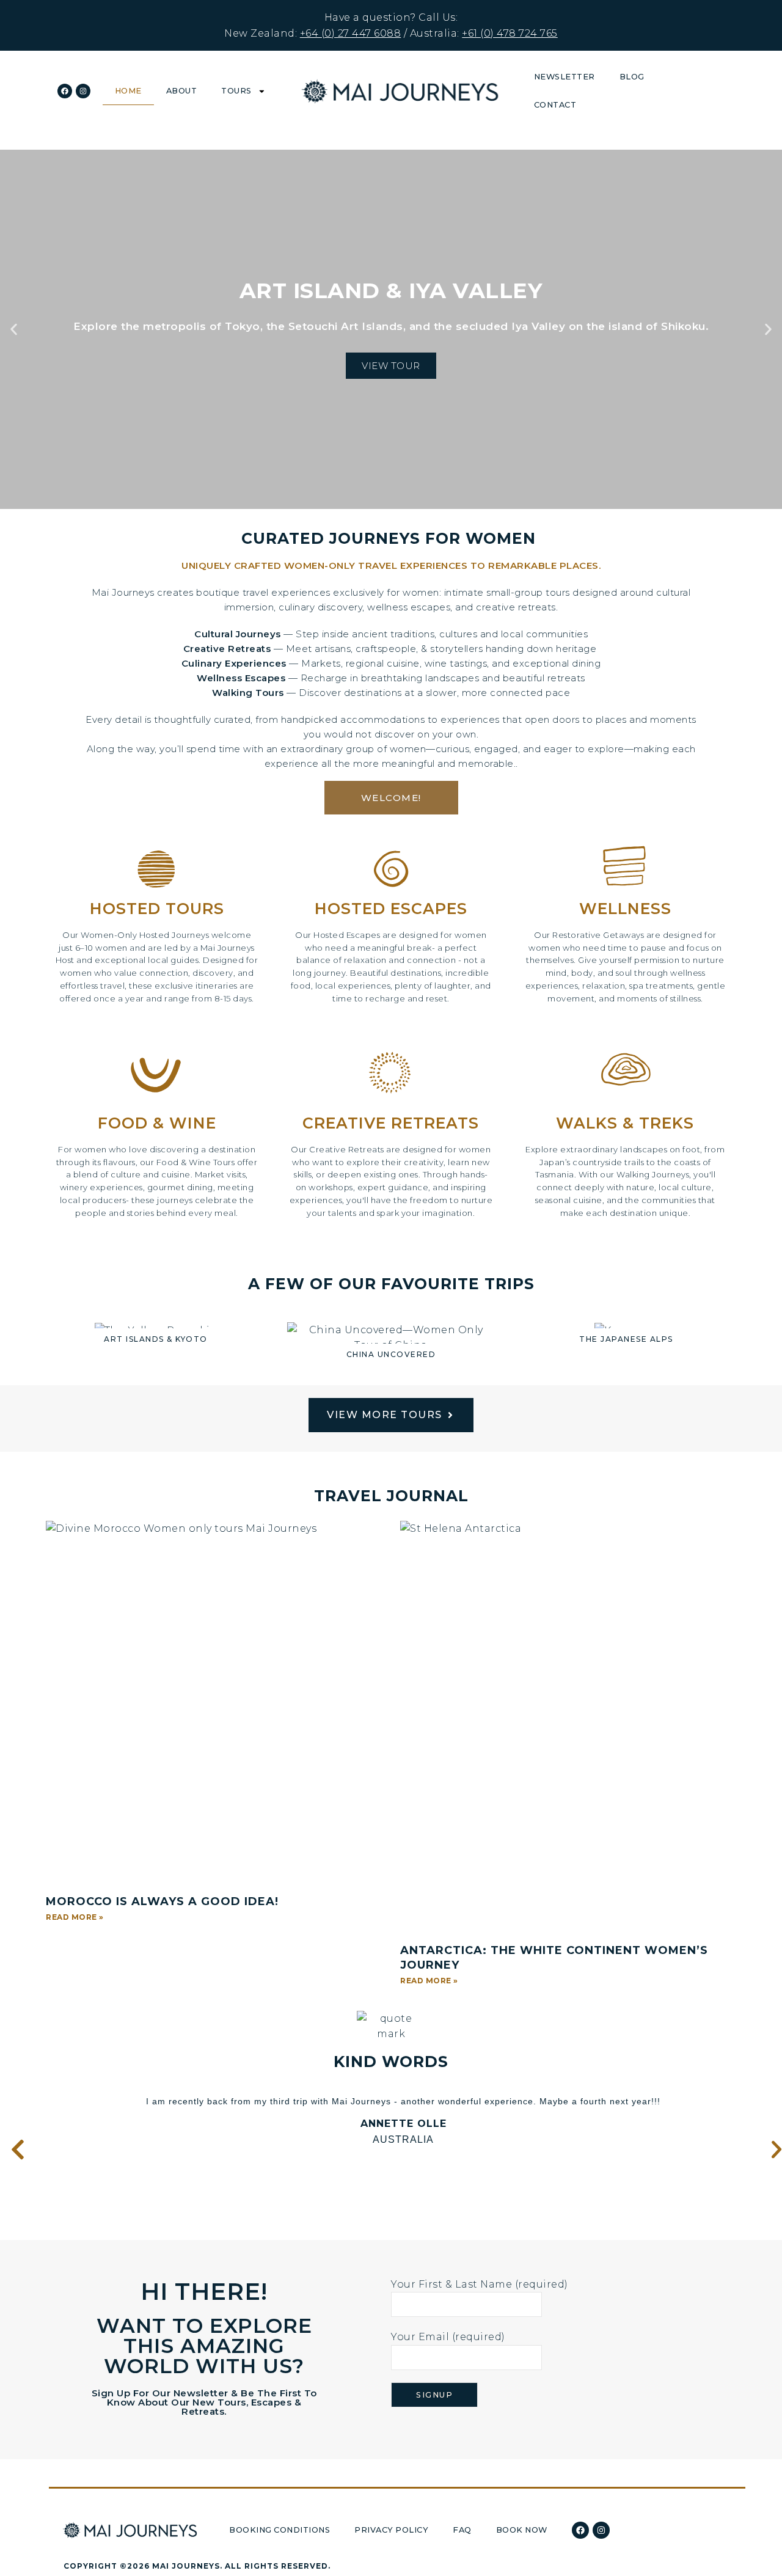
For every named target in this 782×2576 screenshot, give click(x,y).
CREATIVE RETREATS (391, 1123)
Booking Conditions (280, 2530)
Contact (555, 105)
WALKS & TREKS (625, 1123)
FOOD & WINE (157, 1123)
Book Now (522, 2530)
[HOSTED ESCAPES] (391, 869)
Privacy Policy (391, 2530)
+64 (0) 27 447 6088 (351, 33)
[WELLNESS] (625, 869)
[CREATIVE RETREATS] (391, 1075)
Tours (236, 91)
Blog (632, 77)
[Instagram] (83, 91)
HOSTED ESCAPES (391, 909)
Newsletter (565, 77)
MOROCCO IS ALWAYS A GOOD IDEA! (162, 1901)
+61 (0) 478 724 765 (510, 33)
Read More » (75, 1917)
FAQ (462, 2530)
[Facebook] (65, 91)
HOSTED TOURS (157, 909)
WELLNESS (625, 909)
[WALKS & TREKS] (625, 1075)
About (182, 91)
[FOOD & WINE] (157, 1079)
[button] (14, 330)
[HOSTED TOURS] (157, 869)
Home (128, 91)
